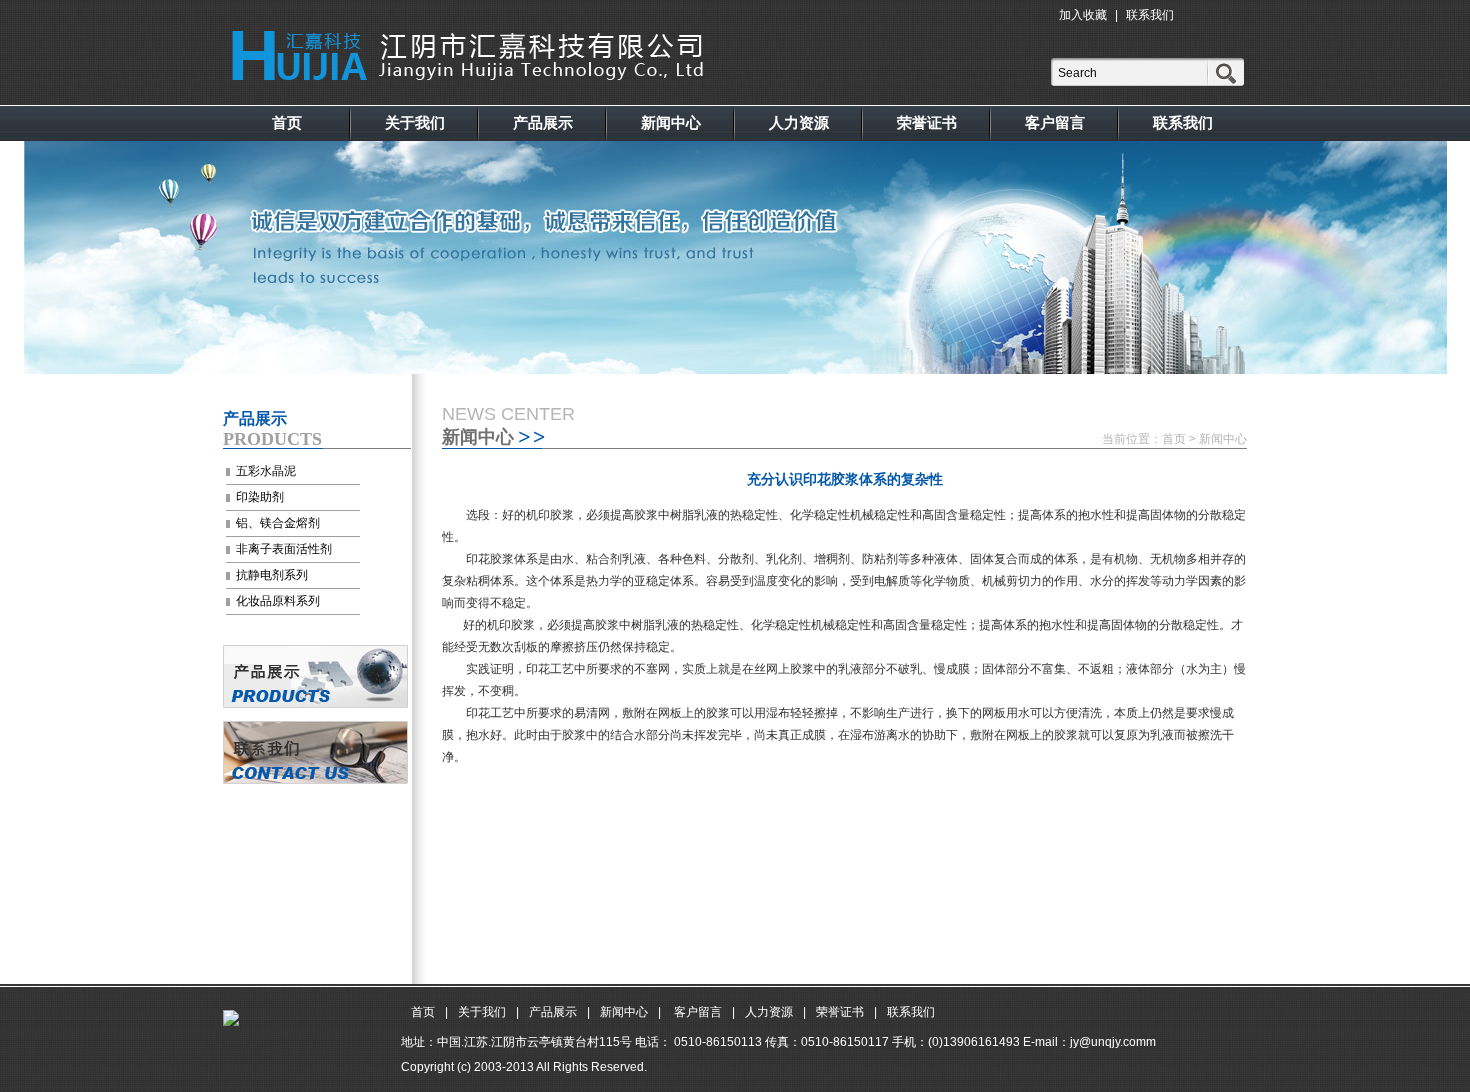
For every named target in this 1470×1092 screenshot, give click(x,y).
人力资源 (799, 122)
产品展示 (543, 122)
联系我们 (1150, 15)
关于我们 (415, 122)
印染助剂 (260, 497)
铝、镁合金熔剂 (278, 523)
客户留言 (1055, 122)
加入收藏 (1083, 15)
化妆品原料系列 (278, 601)
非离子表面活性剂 (284, 549)
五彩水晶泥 (266, 471)
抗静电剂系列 (272, 575)
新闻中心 (671, 122)
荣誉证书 (927, 122)
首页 (287, 122)
